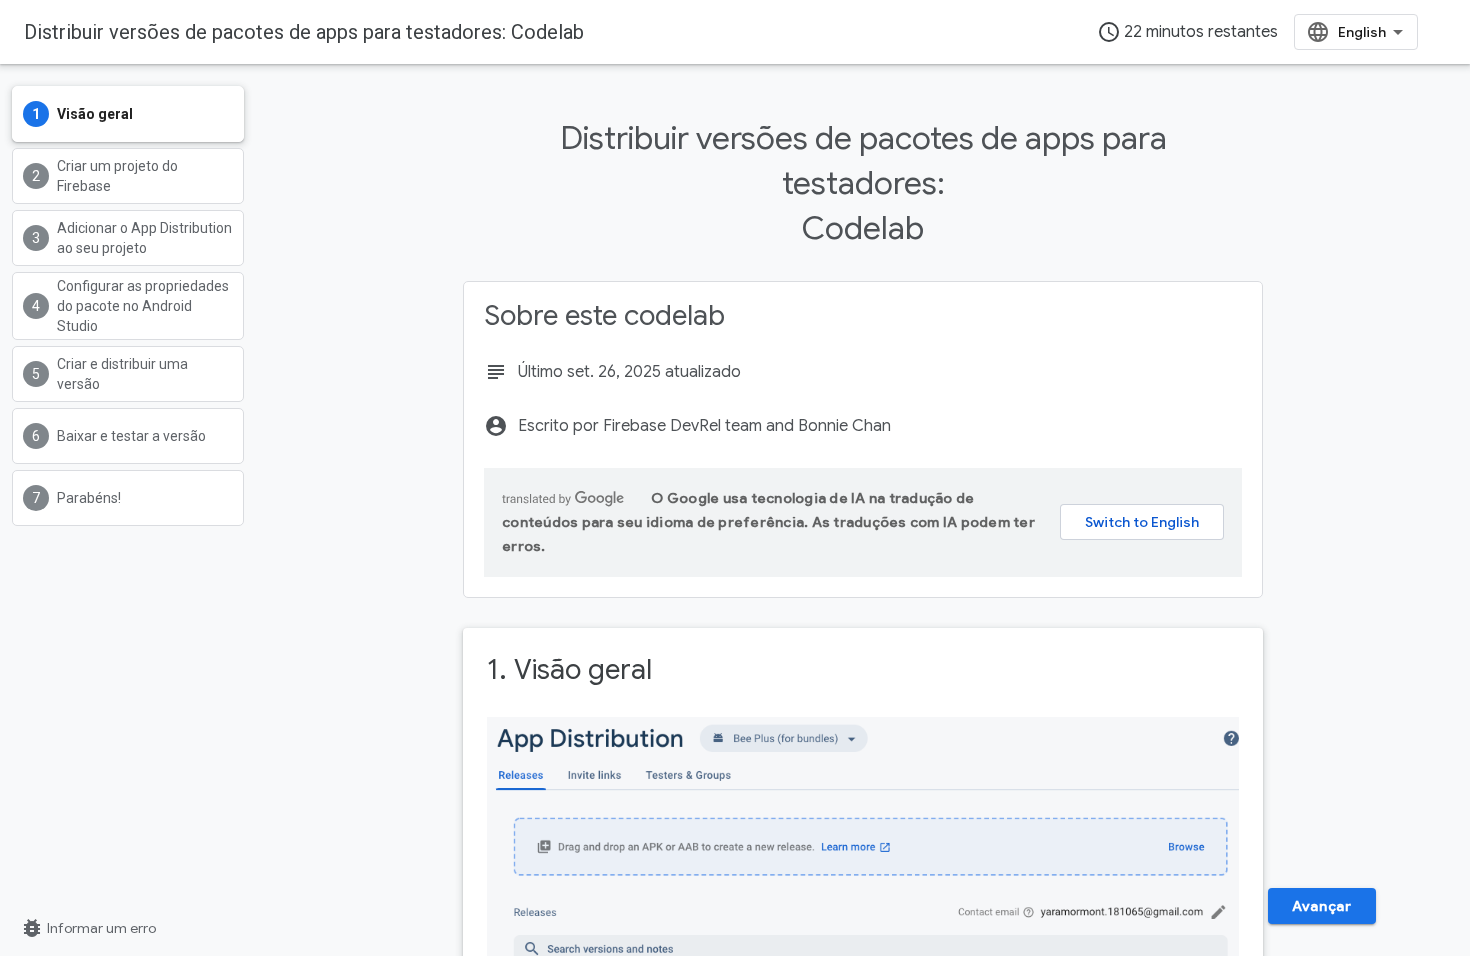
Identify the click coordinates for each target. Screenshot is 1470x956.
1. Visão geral (569, 669)
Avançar (1321, 906)
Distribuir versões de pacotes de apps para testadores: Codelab (304, 32)
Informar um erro (88, 928)
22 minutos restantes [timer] (1187, 32)
